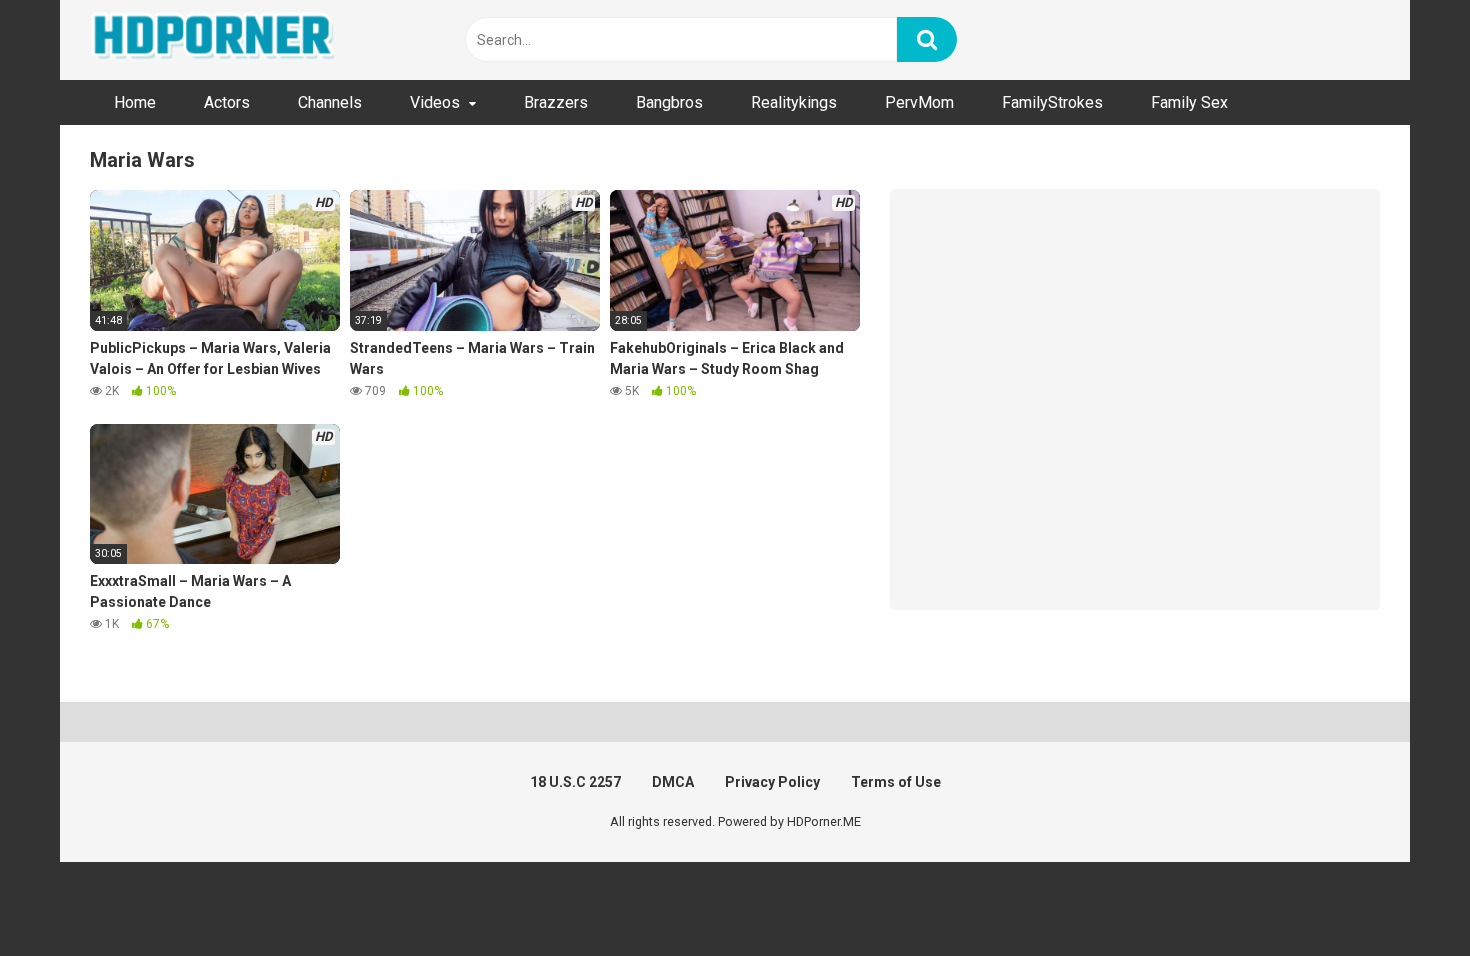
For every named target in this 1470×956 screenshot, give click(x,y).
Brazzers (556, 102)
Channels (330, 102)
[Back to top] (1403, 895)
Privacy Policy (772, 782)
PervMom (919, 102)
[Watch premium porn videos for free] (215, 40)
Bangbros (669, 102)
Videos (435, 102)
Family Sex (1189, 102)
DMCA (673, 782)
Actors (227, 102)
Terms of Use (896, 782)
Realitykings (794, 102)
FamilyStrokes (1052, 102)
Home (135, 102)
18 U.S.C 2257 (575, 782)
